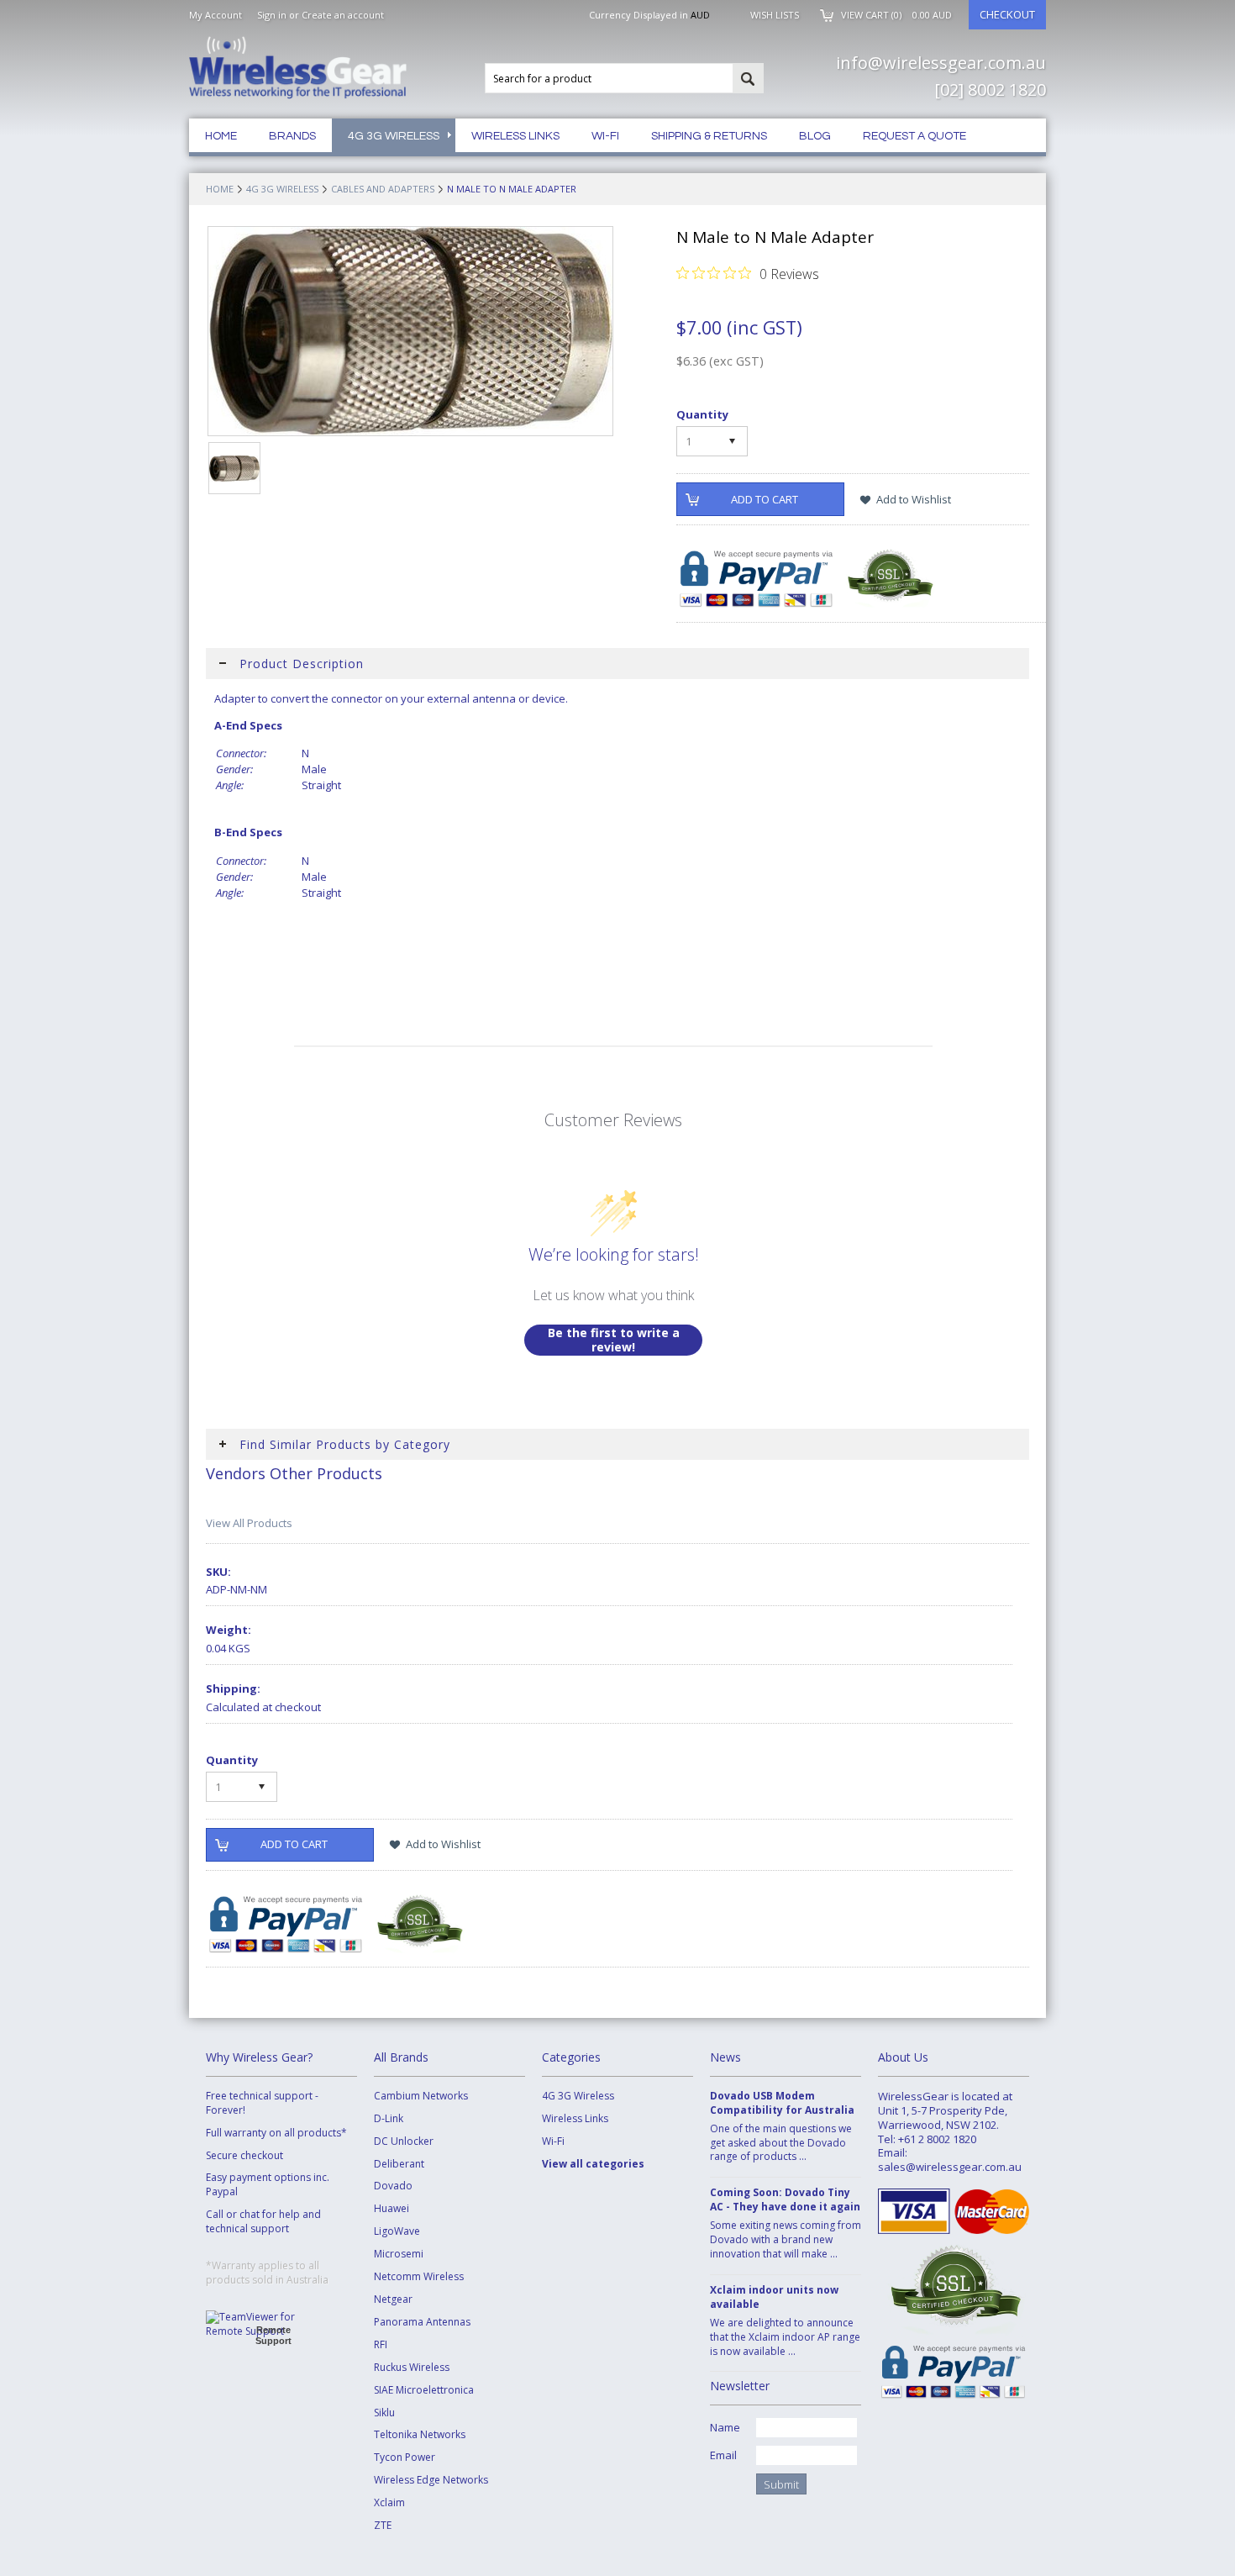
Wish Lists (775, 15)
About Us (903, 2057)
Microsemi (399, 2254)
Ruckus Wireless (412, 2368)
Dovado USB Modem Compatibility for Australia (782, 2103)
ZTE (383, 2526)
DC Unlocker (404, 2141)
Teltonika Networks (420, 2435)
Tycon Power (405, 2457)
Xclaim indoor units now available (774, 2297)
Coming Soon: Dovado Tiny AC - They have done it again (785, 2200)
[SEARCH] (748, 79)
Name (725, 2427)
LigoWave (397, 2231)
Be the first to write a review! (614, 1340)
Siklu (384, 2413)
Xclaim (389, 2503)
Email (723, 2455)
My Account (215, 15)
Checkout (1007, 14)
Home (220, 189)
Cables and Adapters (383, 189)
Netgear (393, 2299)
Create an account (343, 15)
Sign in (272, 15)
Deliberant (399, 2164)
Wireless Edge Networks (431, 2480)
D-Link (389, 2119)
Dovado (393, 2186)
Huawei (392, 2209)
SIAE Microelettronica (424, 2390)
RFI (381, 2345)
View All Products (249, 1523)
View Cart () (896, 15)
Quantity (702, 414)
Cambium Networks (421, 2096)
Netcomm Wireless (419, 2277)
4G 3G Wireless (282, 189)
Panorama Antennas (422, 2322)
